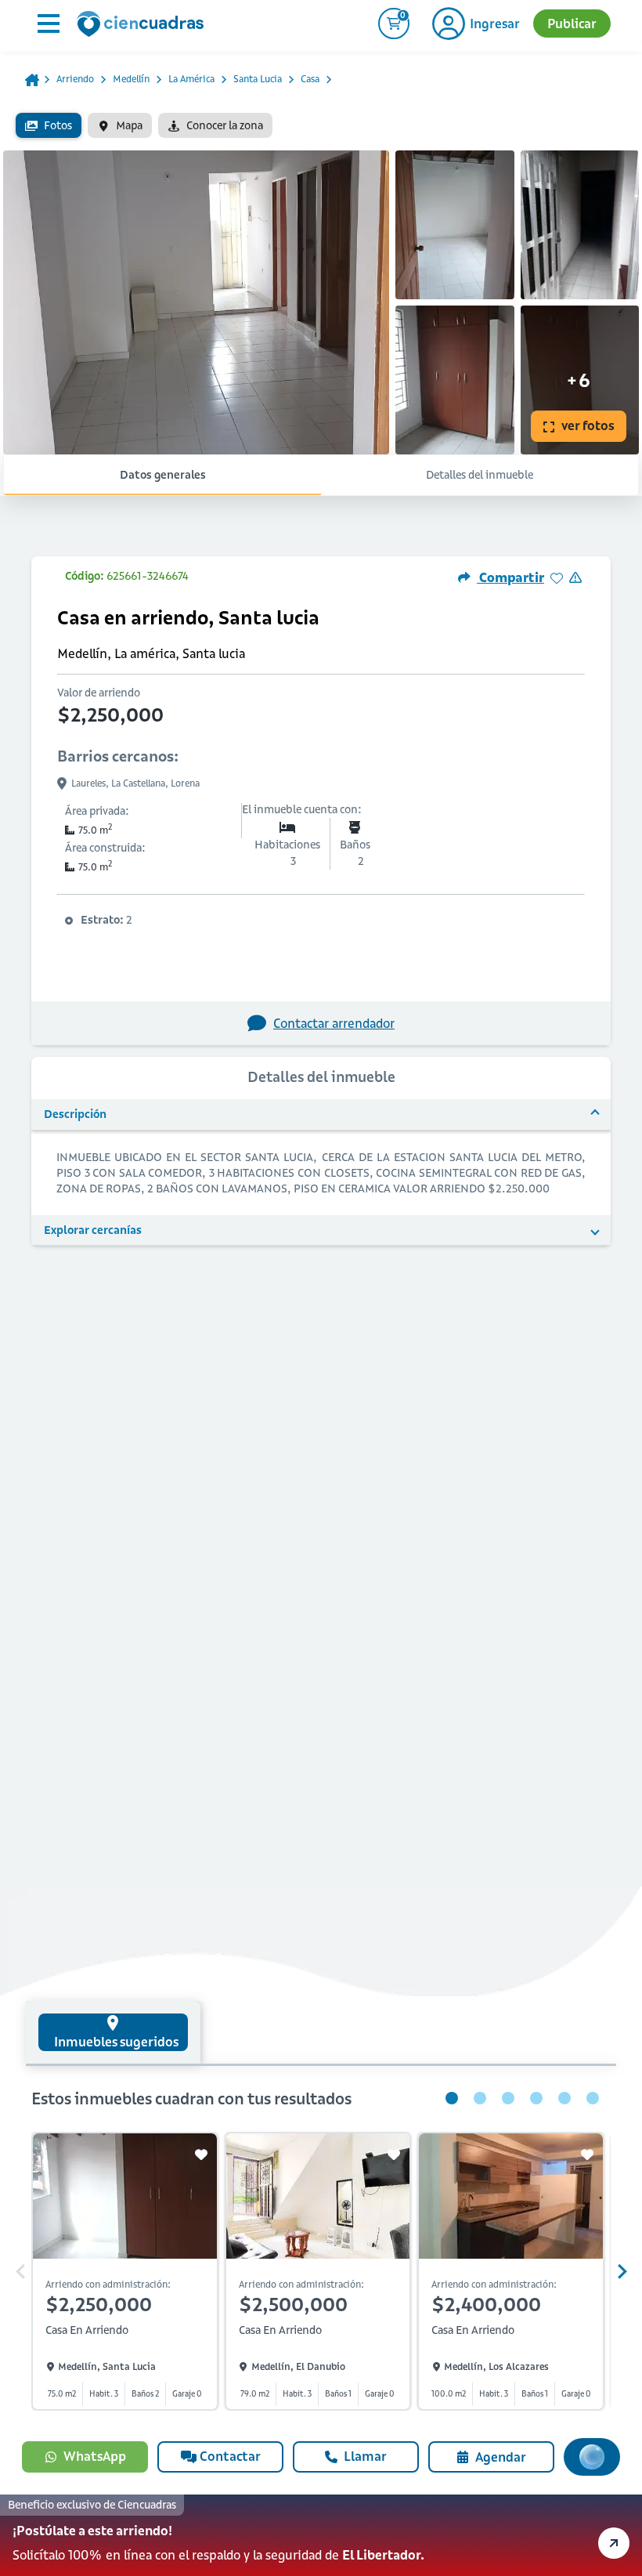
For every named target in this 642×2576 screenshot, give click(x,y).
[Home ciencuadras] (143, 26)
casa (310, 79)
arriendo (75, 79)
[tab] (113, 2032)
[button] (321, 2535)
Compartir (510, 577)
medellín (131, 79)
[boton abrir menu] (47, 24)
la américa (191, 79)
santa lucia (258, 79)
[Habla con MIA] (592, 2457)
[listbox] (321, 125)
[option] (49, 125)
